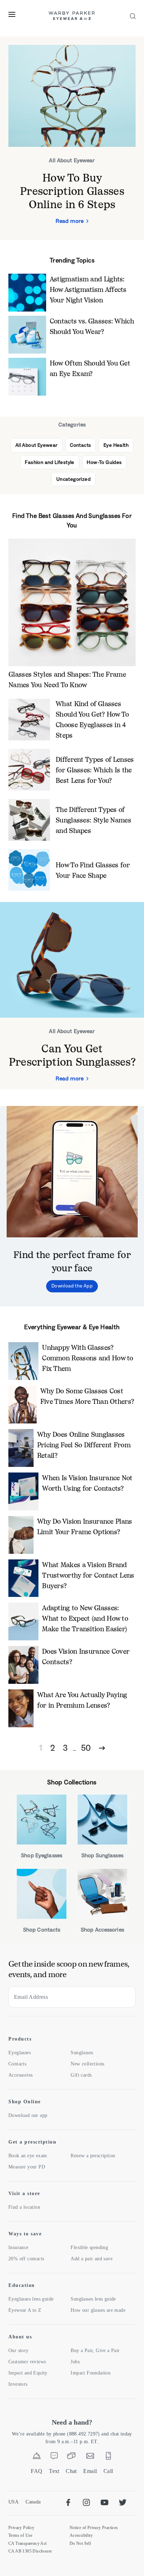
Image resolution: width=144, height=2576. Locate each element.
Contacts (80, 445)
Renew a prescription (93, 2156)
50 (86, 1748)
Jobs (75, 2362)
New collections (87, 2064)
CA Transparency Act (28, 2543)
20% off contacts (26, 2259)
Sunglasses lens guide (93, 2299)
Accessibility (81, 2535)
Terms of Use (20, 2535)
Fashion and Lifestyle (49, 462)
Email (90, 2471)
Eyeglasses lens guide (31, 2299)
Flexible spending (89, 2247)
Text (54, 2471)
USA (13, 2502)
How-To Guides (104, 462)
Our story (19, 2350)
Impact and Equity (28, 2373)
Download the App (72, 1286)
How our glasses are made (98, 2310)
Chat (71, 2471)
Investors (18, 2384)
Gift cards (81, 2075)
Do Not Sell (80, 2543)
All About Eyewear (37, 445)
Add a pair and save (92, 2259)
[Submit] (125, 1997)
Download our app (28, 2115)
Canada (33, 2502)
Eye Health (116, 445)
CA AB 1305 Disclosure (30, 2551)
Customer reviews (27, 2362)
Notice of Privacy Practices (94, 2528)
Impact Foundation (91, 2373)
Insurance (19, 2247)
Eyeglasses (20, 2053)
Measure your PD (27, 2167)
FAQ (37, 2471)
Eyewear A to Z (25, 2310)
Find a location (24, 2207)
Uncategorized (73, 479)
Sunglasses (82, 2053)
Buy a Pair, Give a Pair (95, 2350)
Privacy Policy (21, 2528)
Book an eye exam (28, 2156)
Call (108, 2471)
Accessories (20, 2075)
